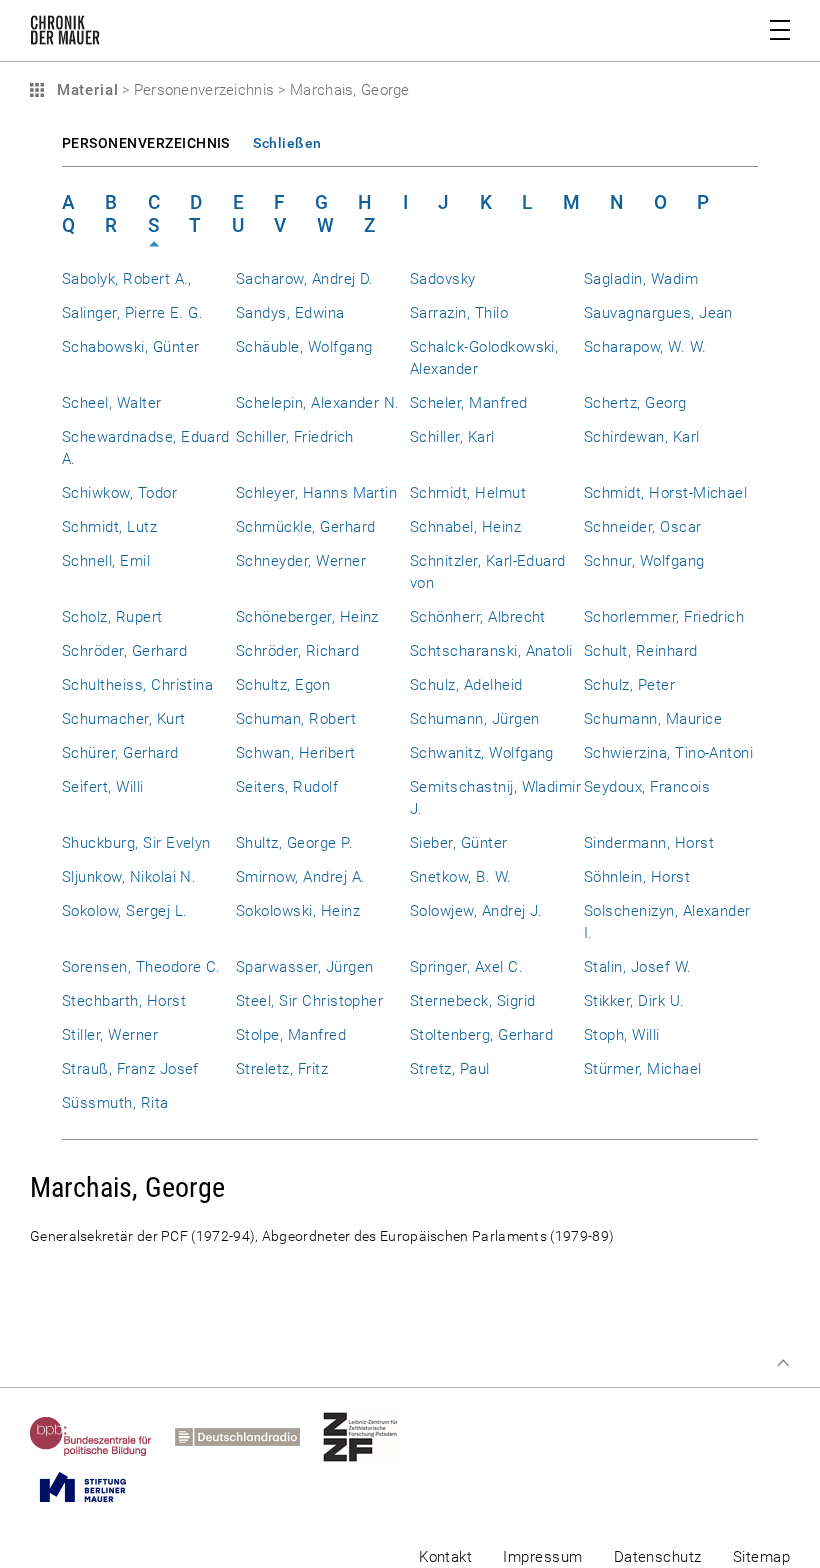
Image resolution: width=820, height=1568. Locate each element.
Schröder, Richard (297, 651)
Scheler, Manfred (469, 403)
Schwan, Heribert (296, 753)
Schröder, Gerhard (124, 651)
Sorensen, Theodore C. (141, 967)
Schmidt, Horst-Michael (665, 493)
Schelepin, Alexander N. (318, 403)
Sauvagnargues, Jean (658, 313)
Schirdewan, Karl (642, 437)
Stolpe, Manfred (291, 1035)
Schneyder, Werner (301, 561)
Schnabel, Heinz (465, 527)
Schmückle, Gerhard (305, 527)
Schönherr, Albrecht (478, 617)
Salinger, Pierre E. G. (132, 313)
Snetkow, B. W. (461, 877)
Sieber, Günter (459, 843)
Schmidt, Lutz (109, 527)
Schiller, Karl (452, 437)
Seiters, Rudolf (287, 787)
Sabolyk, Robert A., (127, 279)
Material (85, 90)
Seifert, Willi (103, 787)
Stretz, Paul (450, 1069)
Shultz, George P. (294, 843)
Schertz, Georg (635, 403)
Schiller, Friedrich (295, 437)
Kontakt (445, 1557)
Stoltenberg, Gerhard (481, 1035)
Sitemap (761, 1557)
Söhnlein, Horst (637, 877)
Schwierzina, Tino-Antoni (668, 753)
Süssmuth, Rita (115, 1103)
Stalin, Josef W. (638, 967)
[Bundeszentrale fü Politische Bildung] (102, 1437)
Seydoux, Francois (647, 787)
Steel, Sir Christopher (309, 1001)
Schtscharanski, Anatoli (491, 651)
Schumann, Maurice (653, 719)
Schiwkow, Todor (119, 493)
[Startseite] (65, 34)
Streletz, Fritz (282, 1069)
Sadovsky (443, 279)
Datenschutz (658, 1557)
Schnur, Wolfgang (644, 561)
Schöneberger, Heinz (307, 617)
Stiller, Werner (110, 1035)
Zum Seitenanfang (783, 1363)
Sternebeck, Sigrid (472, 1001)
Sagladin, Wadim (641, 279)
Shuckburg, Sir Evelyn (136, 843)
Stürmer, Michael (643, 1069)
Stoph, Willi (622, 1035)
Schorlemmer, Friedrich (664, 617)
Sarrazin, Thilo (459, 313)
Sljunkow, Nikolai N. (129, 877)
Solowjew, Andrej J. (476, 911)
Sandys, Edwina (290, 313)
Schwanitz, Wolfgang (482, 753)
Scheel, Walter (112, 403)
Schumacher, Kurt (124, 719)
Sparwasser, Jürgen (304, 967)
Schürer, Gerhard (120, 753)
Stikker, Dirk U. (634, 1001)
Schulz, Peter (629, 685)
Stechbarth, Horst (124, 1001)
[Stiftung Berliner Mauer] (94, 1487)
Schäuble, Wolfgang (304, 347)
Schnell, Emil (106, 561)
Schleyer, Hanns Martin (316, 493)
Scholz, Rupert (112, 617)
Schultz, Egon (283, 685)
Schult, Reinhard (641, 651)
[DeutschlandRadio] (249, 1437)
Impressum (542, 1557)
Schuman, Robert (296, 719)
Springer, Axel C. (466, 967)
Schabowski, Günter (130, 347)
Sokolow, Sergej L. (124, 911)
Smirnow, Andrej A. (300, 877)
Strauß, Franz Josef (130, 1069)
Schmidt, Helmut (468, 493)
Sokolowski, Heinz (298, 911)
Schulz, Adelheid (466, 685)
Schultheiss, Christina (137, 685)
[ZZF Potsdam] (372, 1437)
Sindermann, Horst (649, 843)
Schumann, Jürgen (475, 719)
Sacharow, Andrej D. (305, 279)
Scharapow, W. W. (645, 347)
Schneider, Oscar (643, 527)
